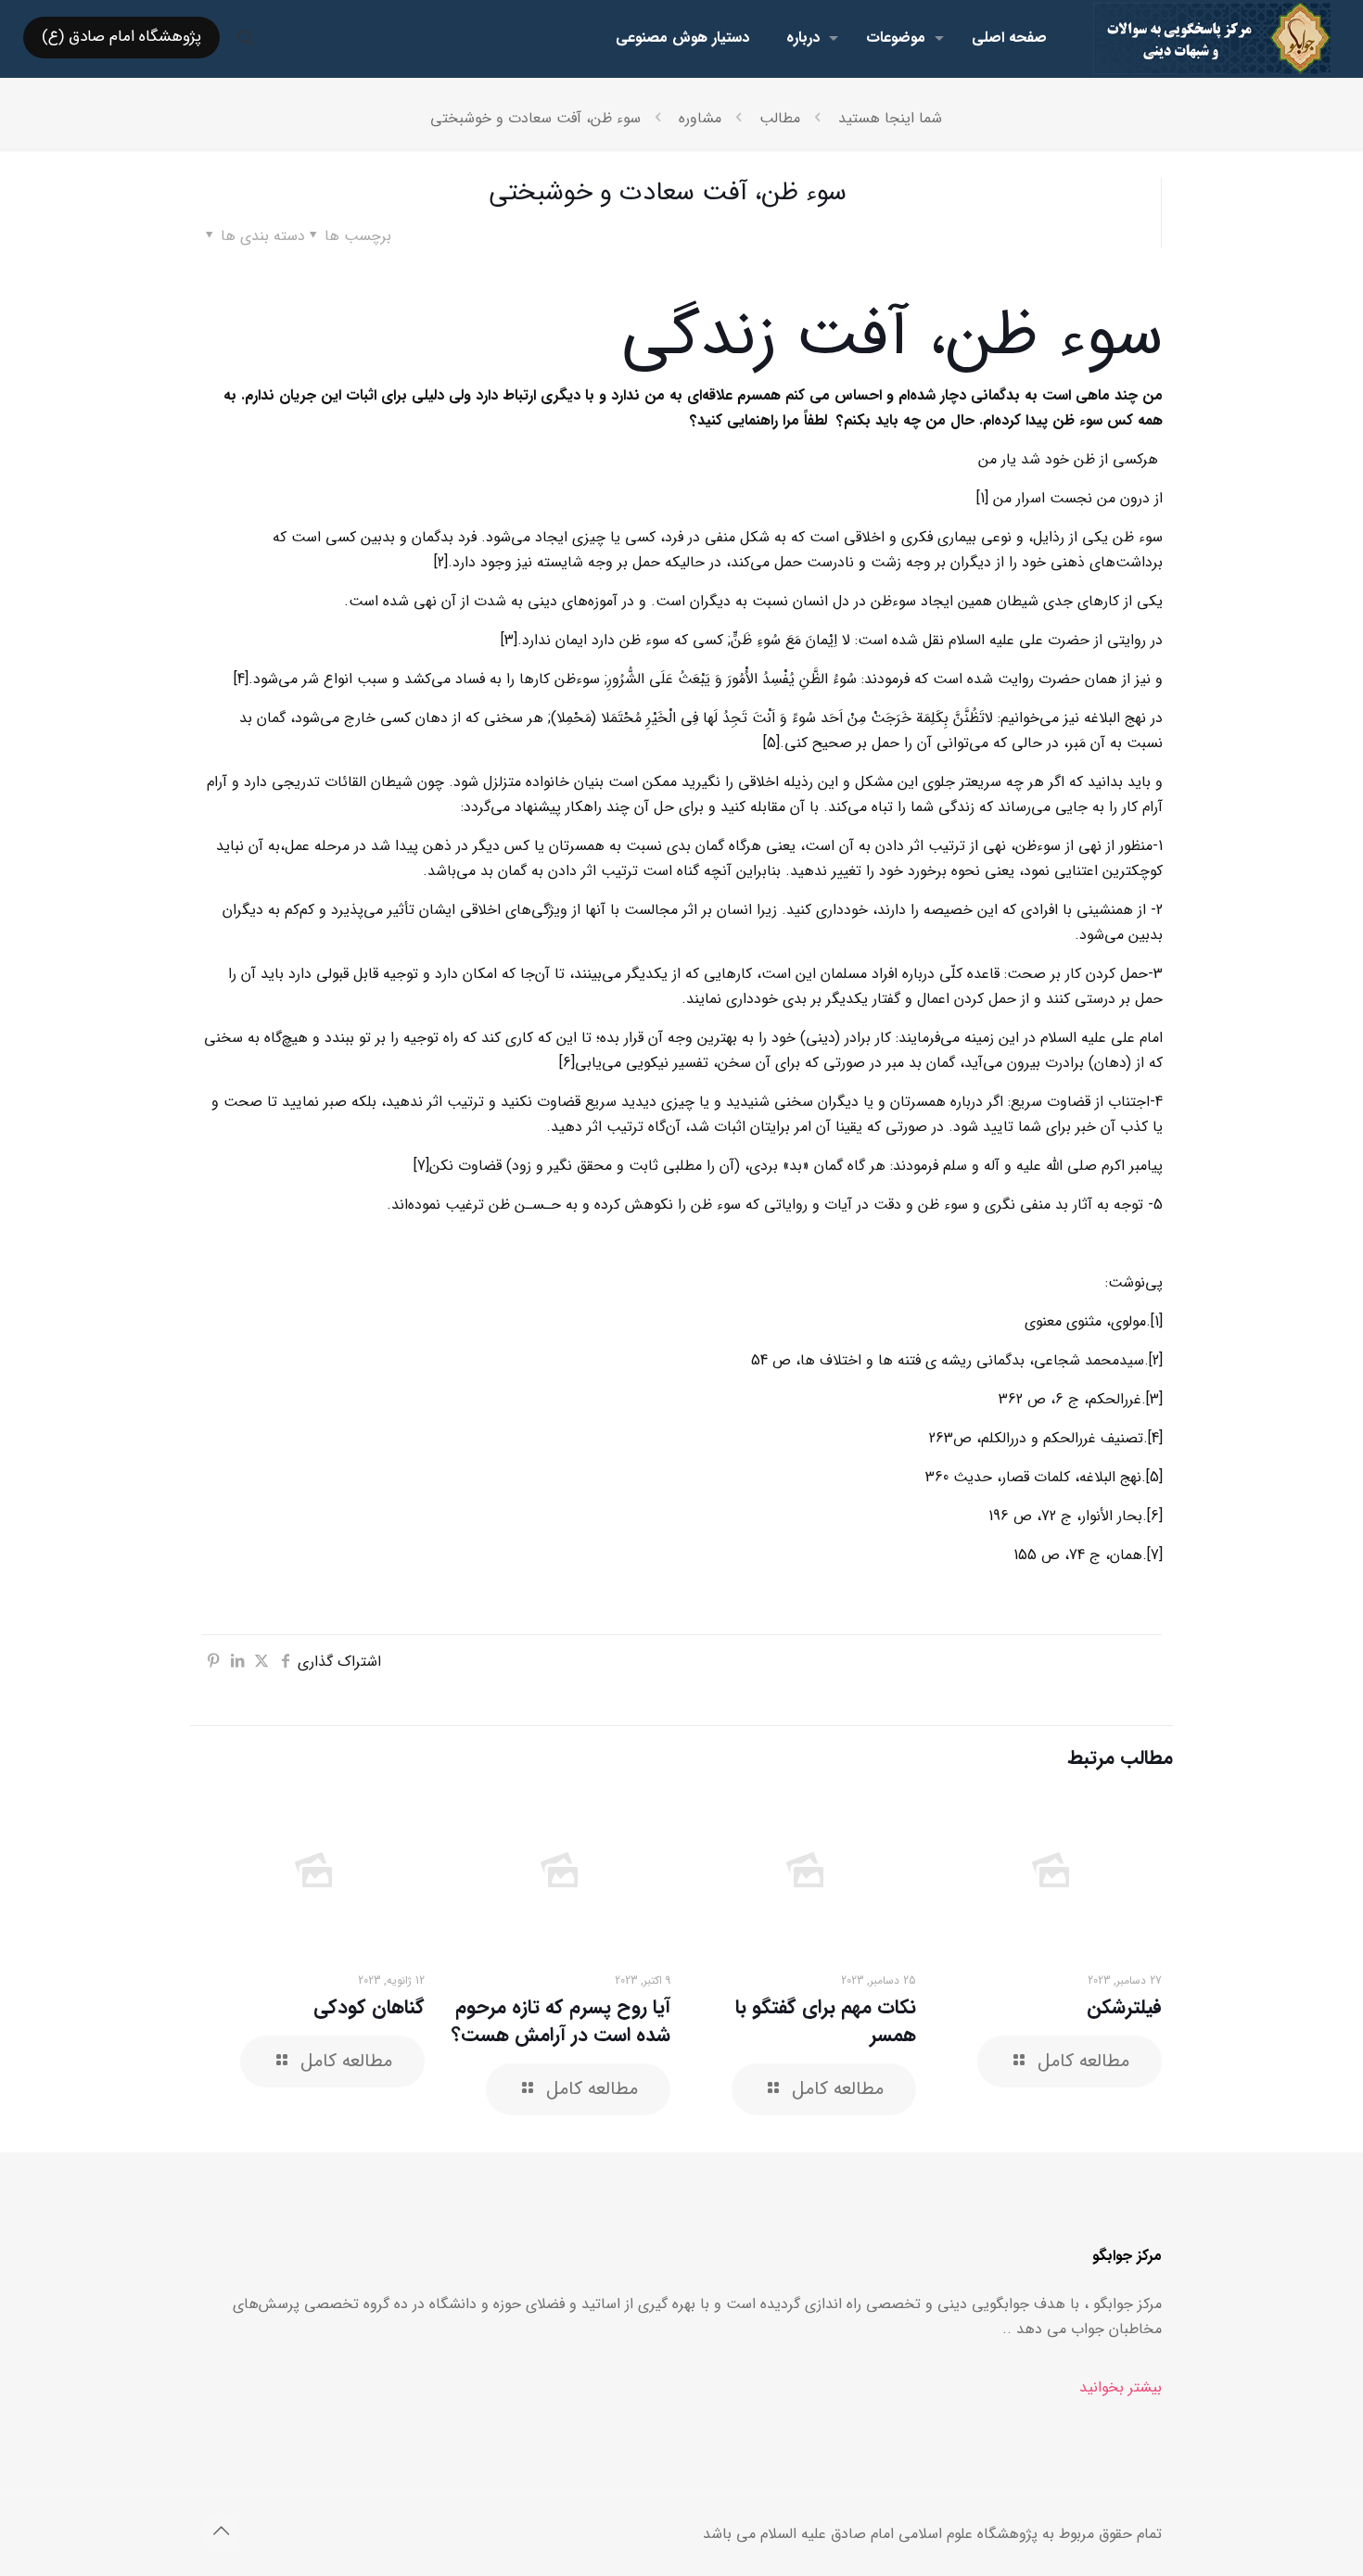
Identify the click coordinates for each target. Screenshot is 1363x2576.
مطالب (780, 118)
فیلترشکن (1124, 2007)
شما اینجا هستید (890, 118)
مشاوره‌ (700, 118)
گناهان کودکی (369, 2007)
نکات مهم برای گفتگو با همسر (826, 2021)
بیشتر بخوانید (1121, 2387)
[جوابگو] (1212, 38)
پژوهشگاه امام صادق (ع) (121, 37)
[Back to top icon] (221, 2532)
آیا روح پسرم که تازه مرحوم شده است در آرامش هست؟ (561, 2021)
